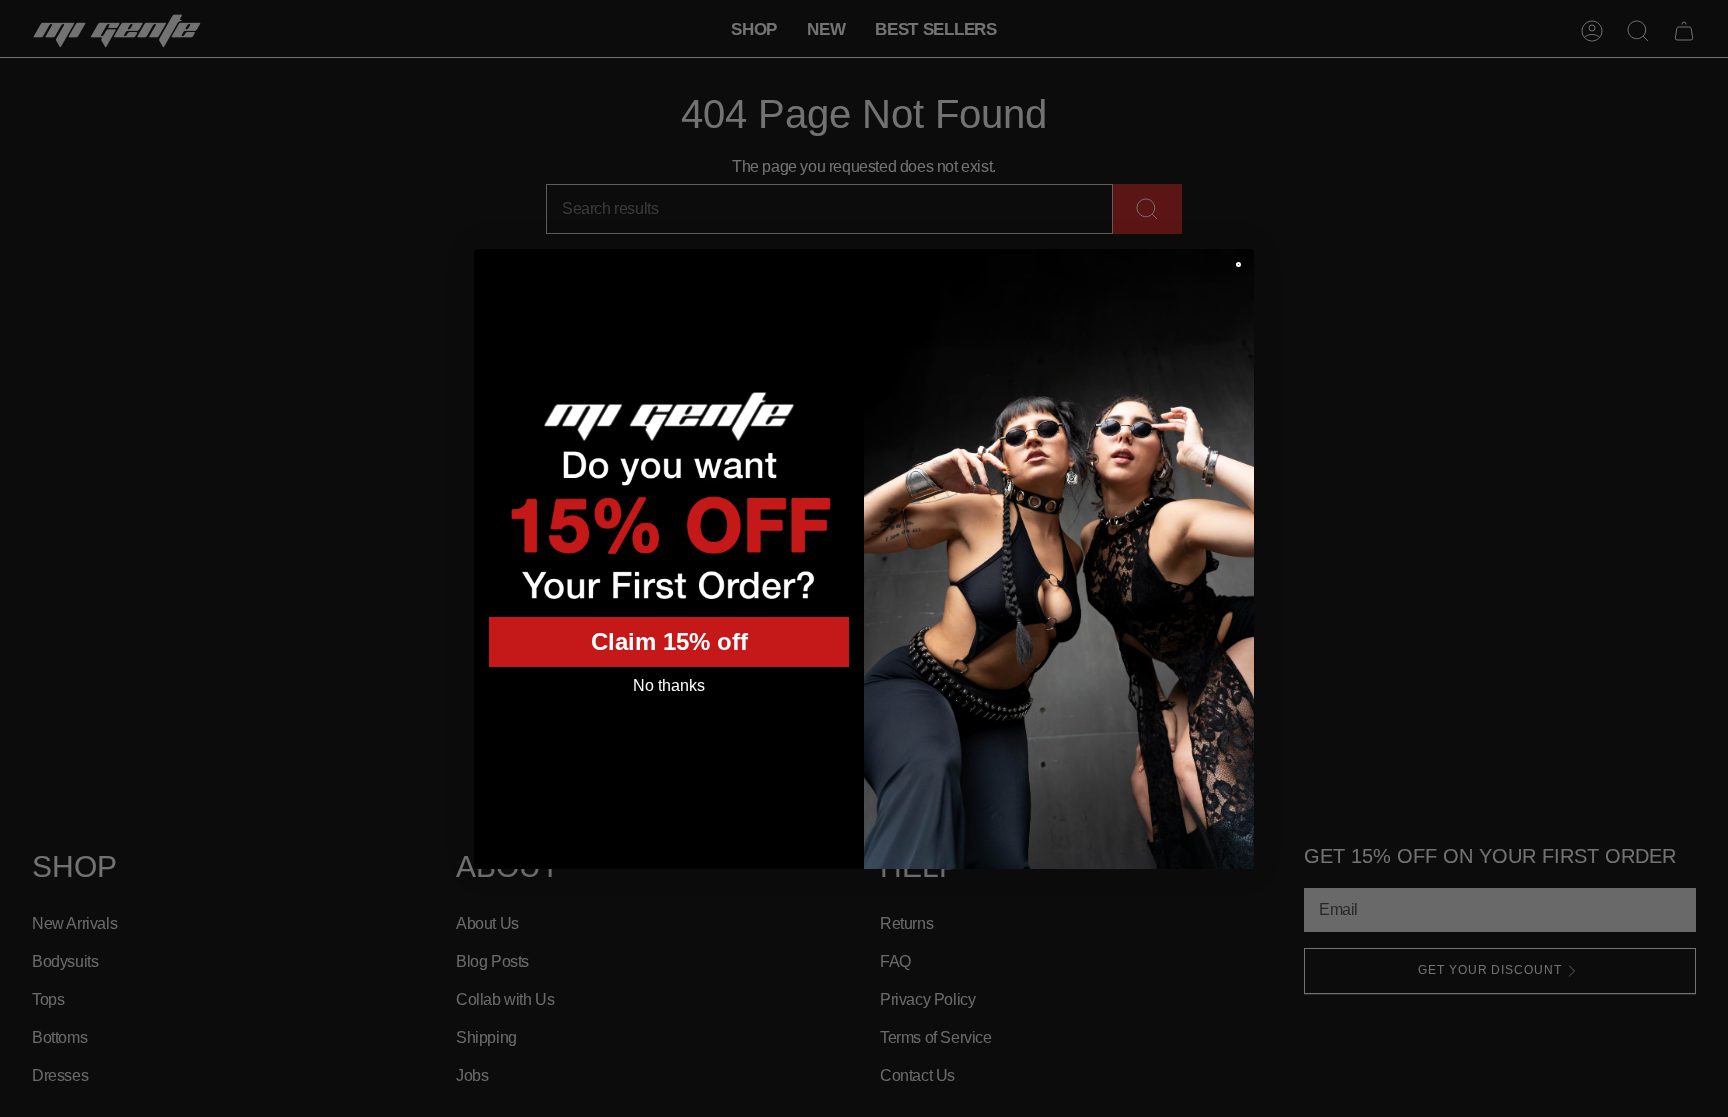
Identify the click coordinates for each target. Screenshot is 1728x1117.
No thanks (669, 685)
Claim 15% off (669, 641)
